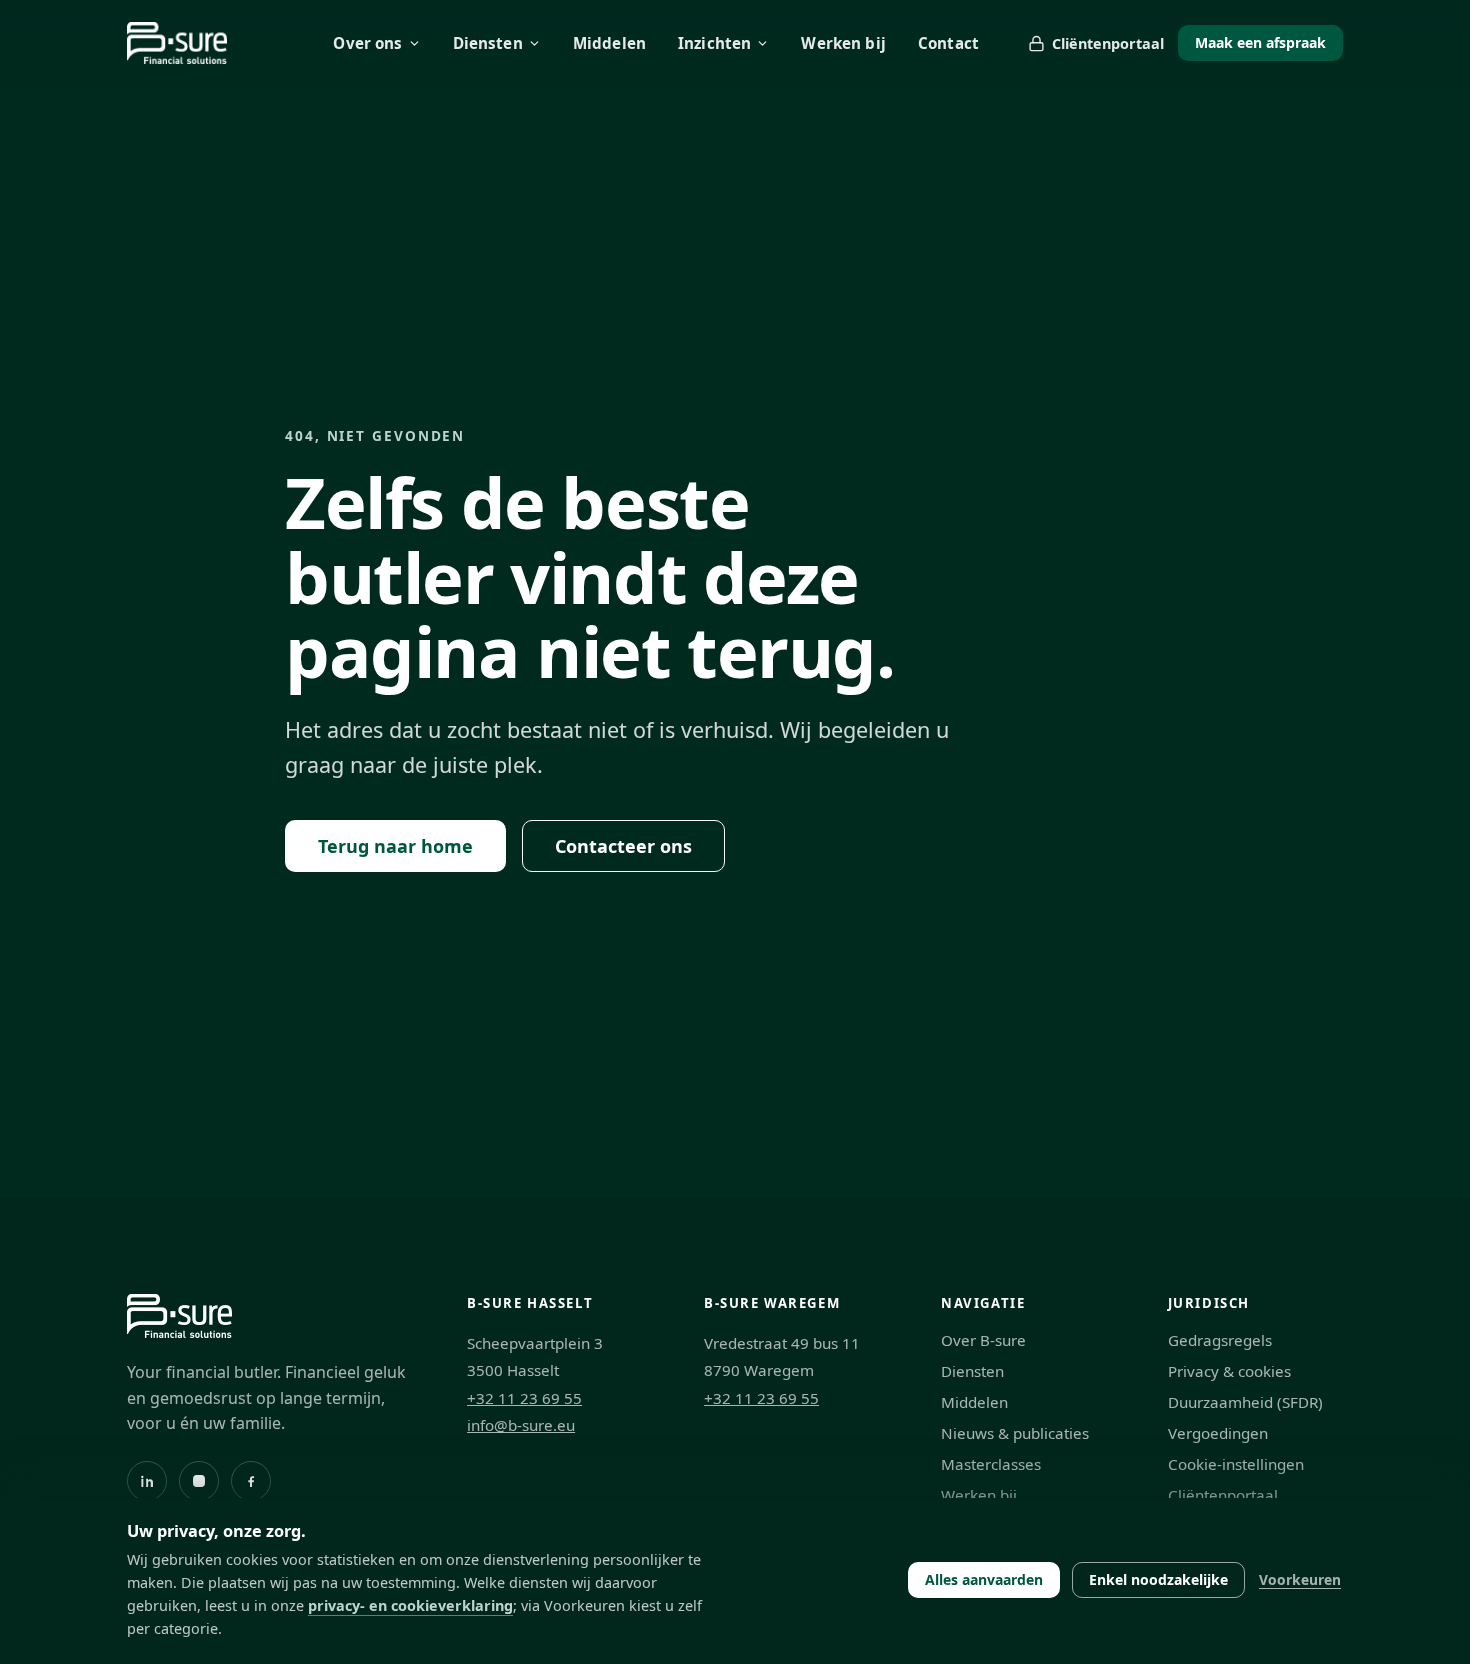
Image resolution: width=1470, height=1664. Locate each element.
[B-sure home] (177, 43)
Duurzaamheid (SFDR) (1245, 1402)
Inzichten (714, 43)
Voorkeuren (1300, 1579)
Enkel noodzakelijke (1158, 1579)
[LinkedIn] (147, 1481)
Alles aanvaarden (984, 1579)
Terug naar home (395, 846)
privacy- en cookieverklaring (410, 1605)
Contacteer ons (623, 846)
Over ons (367, 43)
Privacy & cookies (1229, 1371)
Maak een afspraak (1260, 42)
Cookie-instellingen (1236, 1464)
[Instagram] (199, 1481)
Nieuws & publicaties (1015, 1433)
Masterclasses (991, 1464)
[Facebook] (251, 1481)
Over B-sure (983, 1340)
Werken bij (843, 43)
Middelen (609, 43)
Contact (948, 43)
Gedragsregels (1220, 1340)
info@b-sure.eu (521, 1425)
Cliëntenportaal (1108, 43)
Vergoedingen (1218, 1433)
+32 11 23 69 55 (524, 1398)
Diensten (488, 43)
